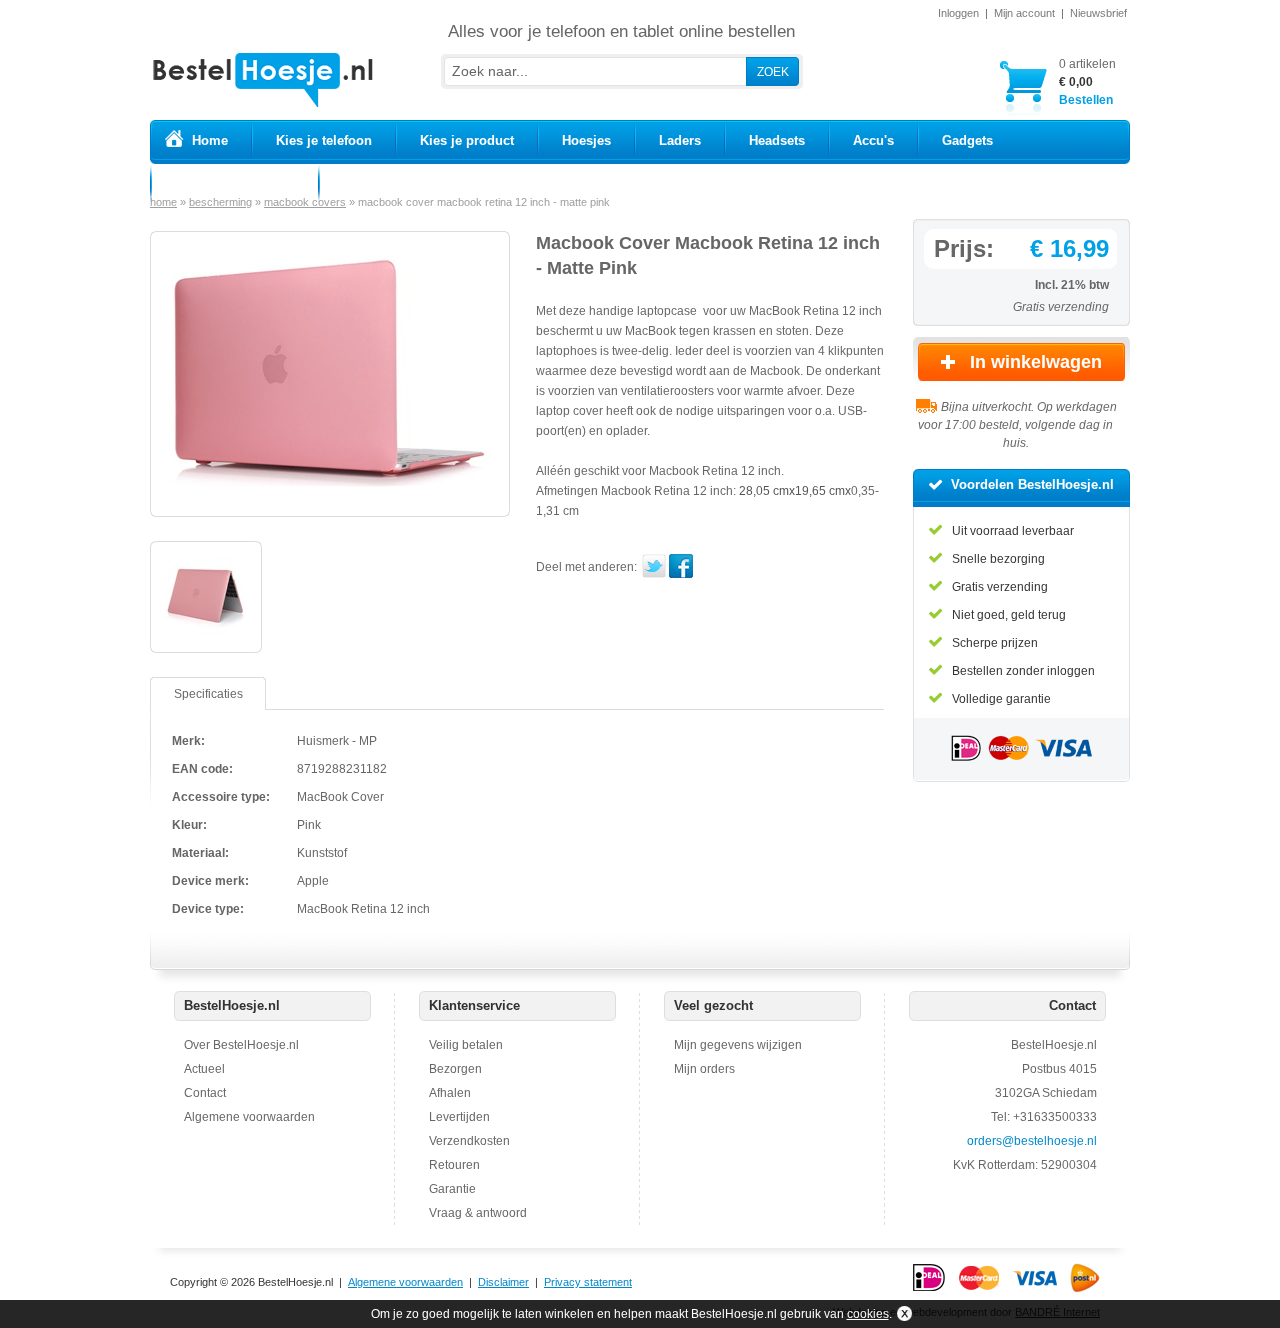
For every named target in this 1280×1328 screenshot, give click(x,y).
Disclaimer (503, 1282)
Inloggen (958, 13)
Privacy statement (588, 1282)
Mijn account (1024, 13)
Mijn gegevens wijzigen (738, 1045)
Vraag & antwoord (478, 1213)
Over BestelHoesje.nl (241, 1045)
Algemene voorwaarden (249, 1117)
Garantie (452, 1189)
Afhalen (450, 1093)
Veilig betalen (466, 1045)
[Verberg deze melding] (902, 1314)
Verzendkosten (469, 1141)
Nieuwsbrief (1098, 13)
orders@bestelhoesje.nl (1032, 1141)
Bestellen (1087, 82)
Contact (205, 1093)
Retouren (454, 1165)
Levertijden (459, 1117)
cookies (868, 1314)
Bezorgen (455, 1069)
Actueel (204, 1069)
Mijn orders (704, 1069)
